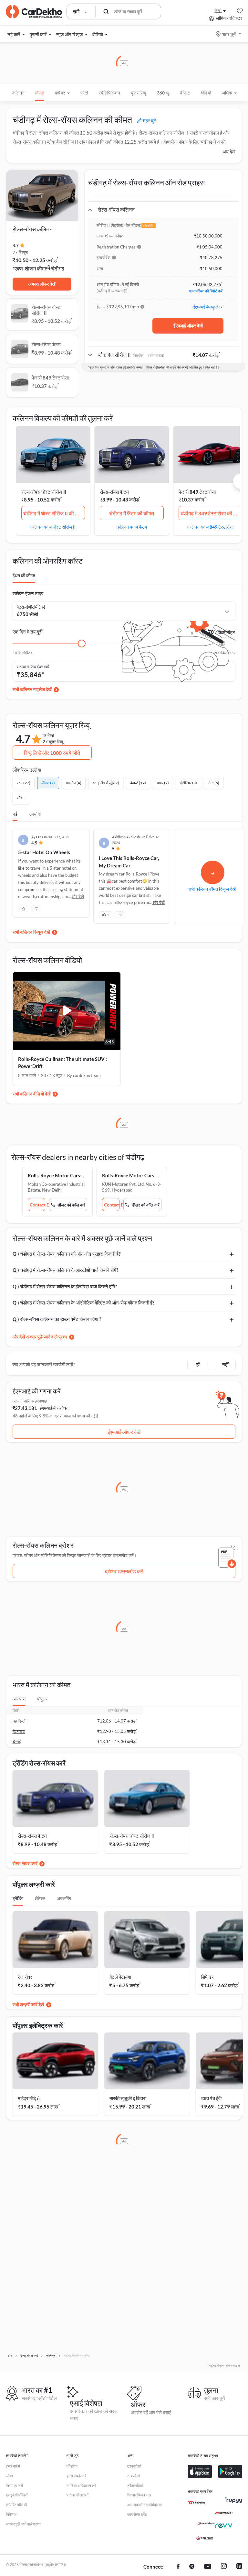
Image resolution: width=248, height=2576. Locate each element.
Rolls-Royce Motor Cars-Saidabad (57, 1175)
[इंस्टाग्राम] (224, 2567)
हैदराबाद (19, 1731)
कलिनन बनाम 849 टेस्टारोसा (210, 527)
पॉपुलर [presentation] (42, 1699)
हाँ (198, 1364)
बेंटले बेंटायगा (120, 1977)
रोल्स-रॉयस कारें (25, 1863)
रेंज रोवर (25, 1977)
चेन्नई (17, 1742)
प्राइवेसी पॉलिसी (17, 2495)
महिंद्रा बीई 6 (29, 2098)
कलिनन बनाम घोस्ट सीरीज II (53, 527)
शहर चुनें (229, 34)
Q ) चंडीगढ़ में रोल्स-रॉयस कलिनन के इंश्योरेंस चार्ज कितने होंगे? (65, 1286)
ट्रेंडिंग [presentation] (18, 1898)
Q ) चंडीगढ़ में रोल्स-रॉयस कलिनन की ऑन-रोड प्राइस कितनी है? (67, 1254)
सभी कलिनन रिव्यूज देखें (31, 932)
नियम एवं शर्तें (14, 2486)
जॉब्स (9, 2476)
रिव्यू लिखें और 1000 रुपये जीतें (52, 753)
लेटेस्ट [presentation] (40, 1898)
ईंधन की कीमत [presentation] (24, 575)
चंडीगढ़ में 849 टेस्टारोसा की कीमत (212, 513)
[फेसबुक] (178, 2567)
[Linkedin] (239, 2567)
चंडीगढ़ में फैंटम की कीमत (132, 513)
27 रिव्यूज (20, 252)
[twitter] (192, 2567)
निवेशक (11, 2514)
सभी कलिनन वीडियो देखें (32, 1094)
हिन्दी (218, 11)
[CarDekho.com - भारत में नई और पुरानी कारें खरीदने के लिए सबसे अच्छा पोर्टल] (34, 12)
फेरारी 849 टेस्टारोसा (197, 492)
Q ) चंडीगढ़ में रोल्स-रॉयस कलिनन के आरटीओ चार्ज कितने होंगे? (65, 1270)
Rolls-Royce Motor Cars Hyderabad (132, 1175)
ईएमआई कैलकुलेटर (208, 307)
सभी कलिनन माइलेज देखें (32, 689)
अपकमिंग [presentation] (64, 1898)
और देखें (229, 152)
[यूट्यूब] (208, 2567)
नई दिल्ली (20, 1721)
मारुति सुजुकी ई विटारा (128, 2098)
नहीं (225, 1364)
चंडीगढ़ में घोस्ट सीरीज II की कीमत (54, 513)
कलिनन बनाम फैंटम (132, 527)
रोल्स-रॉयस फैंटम (114, 492)
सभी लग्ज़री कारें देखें (28, 2004)
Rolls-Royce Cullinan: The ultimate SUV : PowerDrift (62, 1063)
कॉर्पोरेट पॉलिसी (16, 2505)
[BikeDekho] (197, 2503)
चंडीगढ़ (58, 268)
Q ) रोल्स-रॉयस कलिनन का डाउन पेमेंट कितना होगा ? (57, 1319)
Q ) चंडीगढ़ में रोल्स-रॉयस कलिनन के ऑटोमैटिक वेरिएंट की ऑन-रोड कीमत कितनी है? (83, 1303)
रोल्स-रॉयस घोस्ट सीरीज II (44, 492)
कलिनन (18, 93)
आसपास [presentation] (19, 1699)
